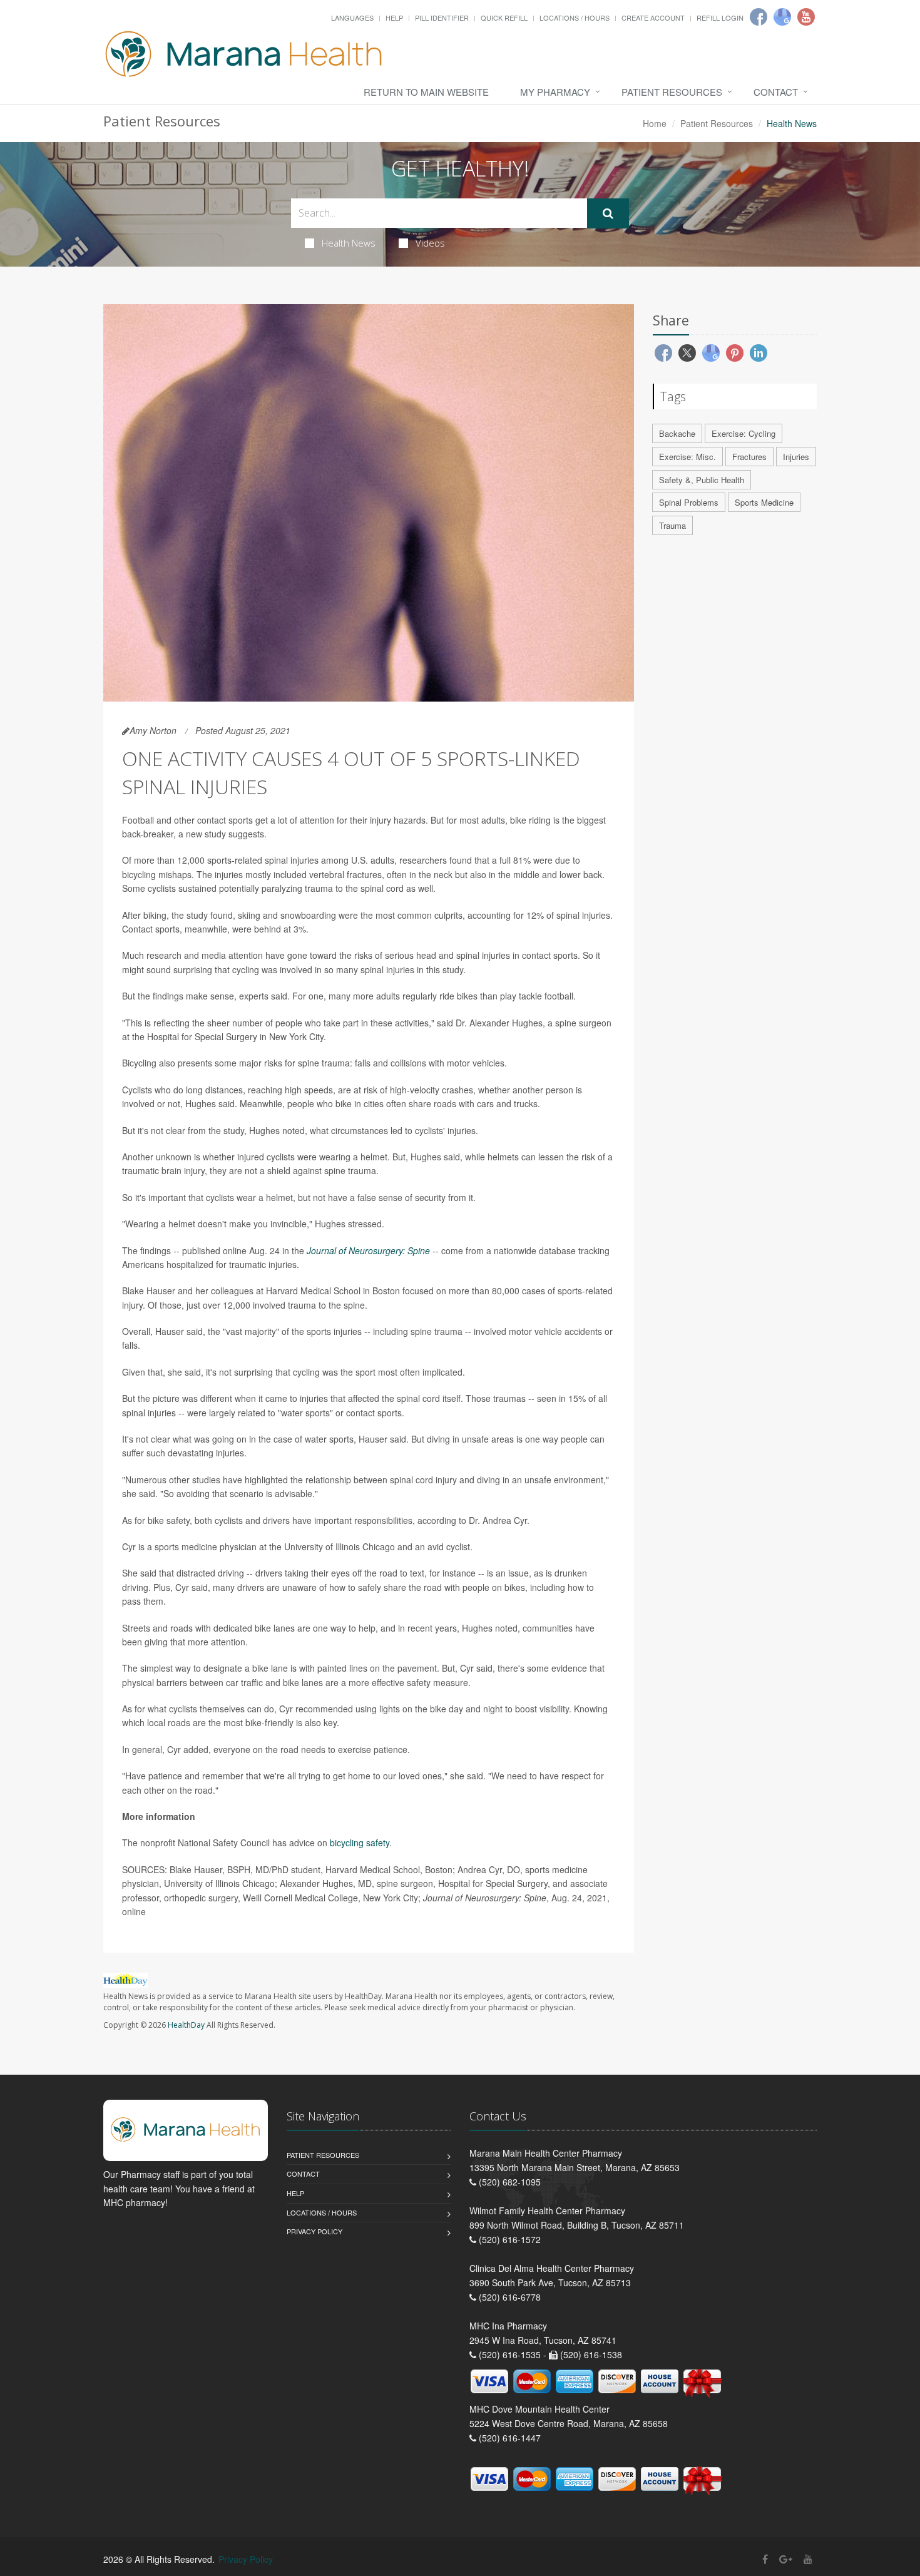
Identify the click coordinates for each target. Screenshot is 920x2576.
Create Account (653, 18)
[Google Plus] (786, 2559)
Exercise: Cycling (744, 433)
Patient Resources (672, 92)
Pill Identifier (442, 18)
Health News (349, 243)
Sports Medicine (764, 502)
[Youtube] (806, 17)
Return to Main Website (426, 92)
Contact (776, 92)
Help (394, 18)
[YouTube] (808, 2559)
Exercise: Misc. (687, 457)
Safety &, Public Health (702, 480)
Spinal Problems (689, 502)
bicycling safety (360, 1843)
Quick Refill (504, 18)
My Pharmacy (555, 92)
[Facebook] (759, 17)
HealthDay (186, 2025)
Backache (677, 433)
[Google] (782, 17)
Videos (430, 243)
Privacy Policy (314, 2231)
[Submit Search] (608, 213)
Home (655, 123)
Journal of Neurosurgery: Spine (368, 1250)
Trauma (672, 525)
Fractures (749, 457)
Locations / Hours (575, 18)
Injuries (796, 457)
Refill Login (720, 18)
